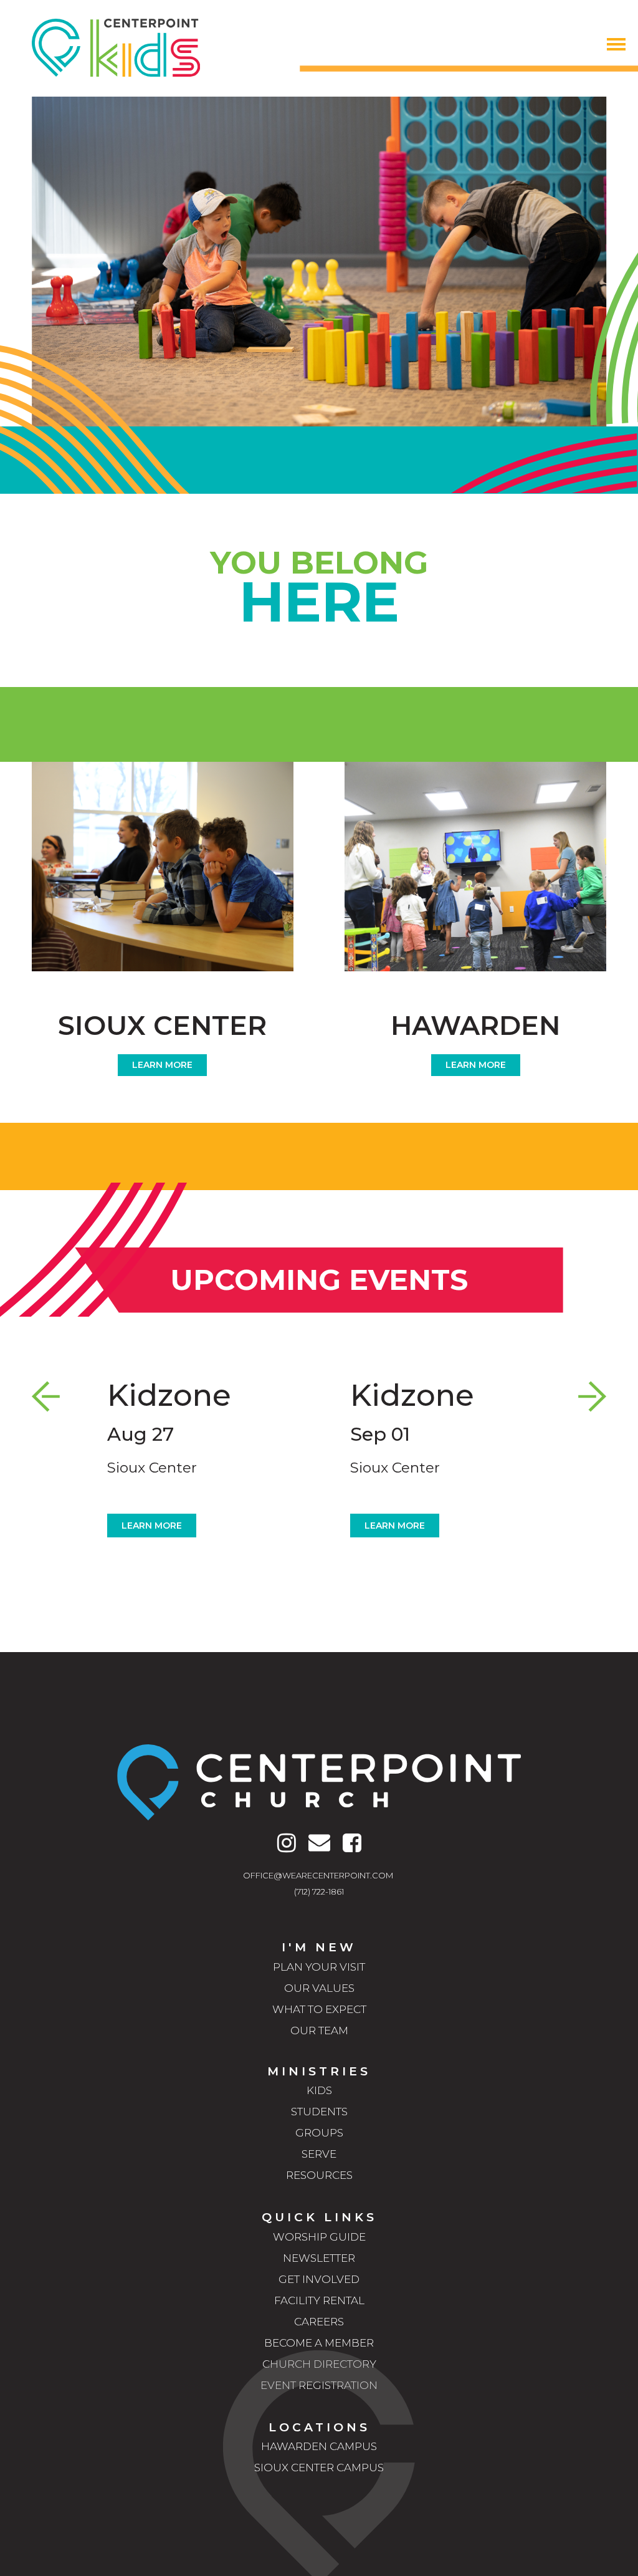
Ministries (319, 2071)
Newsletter (319, 2258)
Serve (319, 2154)
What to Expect (319, 2009)
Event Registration (319, 2385)
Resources (319, 2175)
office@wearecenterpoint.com (318, 1875)
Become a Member (319, 2343)
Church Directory (319, 2364)
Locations (319, 2427)
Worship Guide (319, 2237)
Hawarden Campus (319, 2446)
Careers (319, 2322)
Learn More (162, 1065)
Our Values (319, 1988)
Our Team (319, 2031)
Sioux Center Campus (319, 2468)
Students (319, 2112)
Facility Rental (319, 2300)
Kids (319, 2090)
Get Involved (319, 2279)
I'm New (319, 1947)
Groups (319, 2133)
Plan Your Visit (319, 1967)
